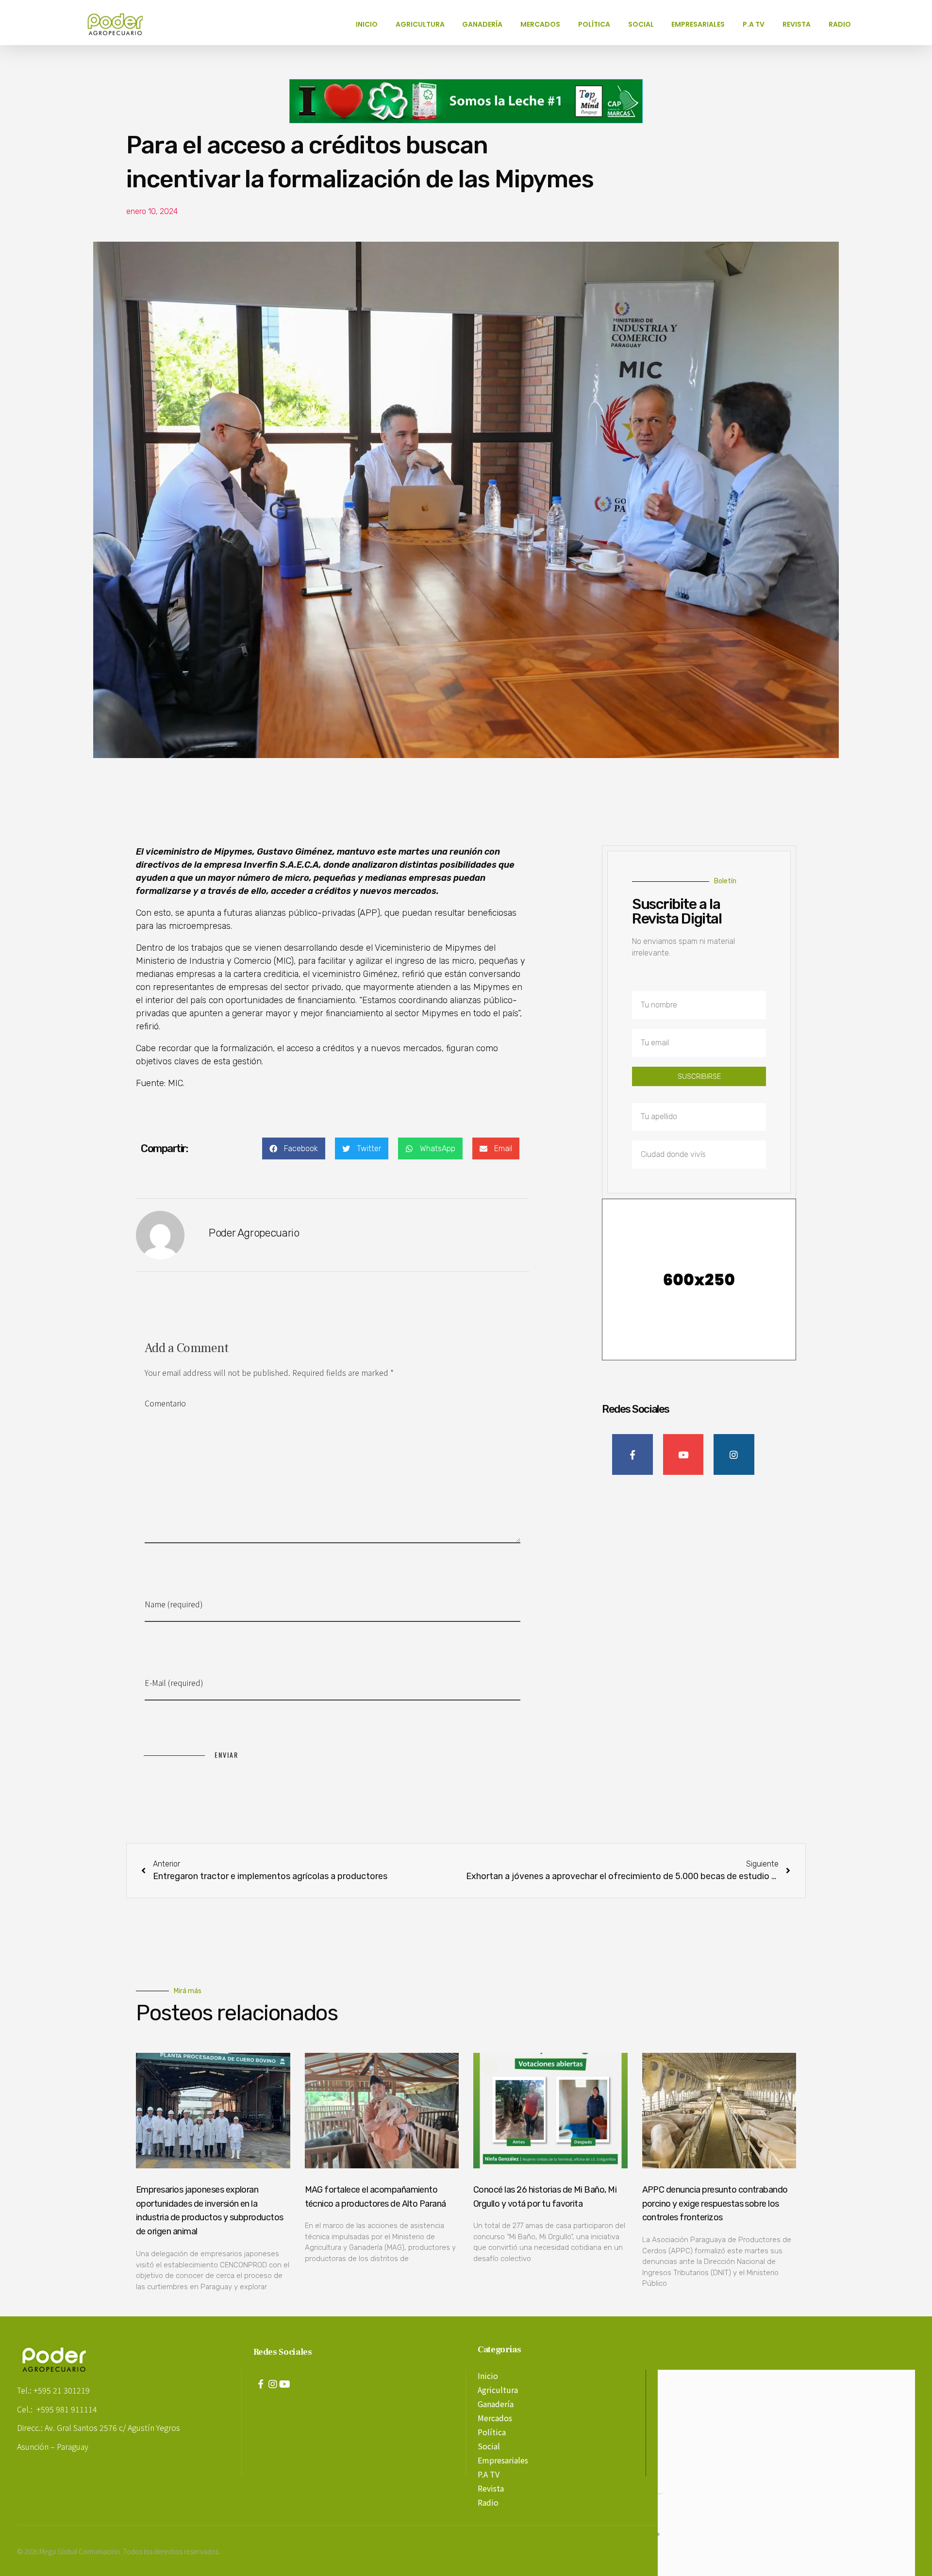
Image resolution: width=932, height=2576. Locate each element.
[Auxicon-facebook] (261, 2384)
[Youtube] (285, 2384)
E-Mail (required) (174, 1683)
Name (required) (174, 1604)
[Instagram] (273, 2384)
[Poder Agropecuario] (120, 24)
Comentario (165, 1403)
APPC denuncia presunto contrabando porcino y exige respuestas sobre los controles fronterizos (715, 2204)
